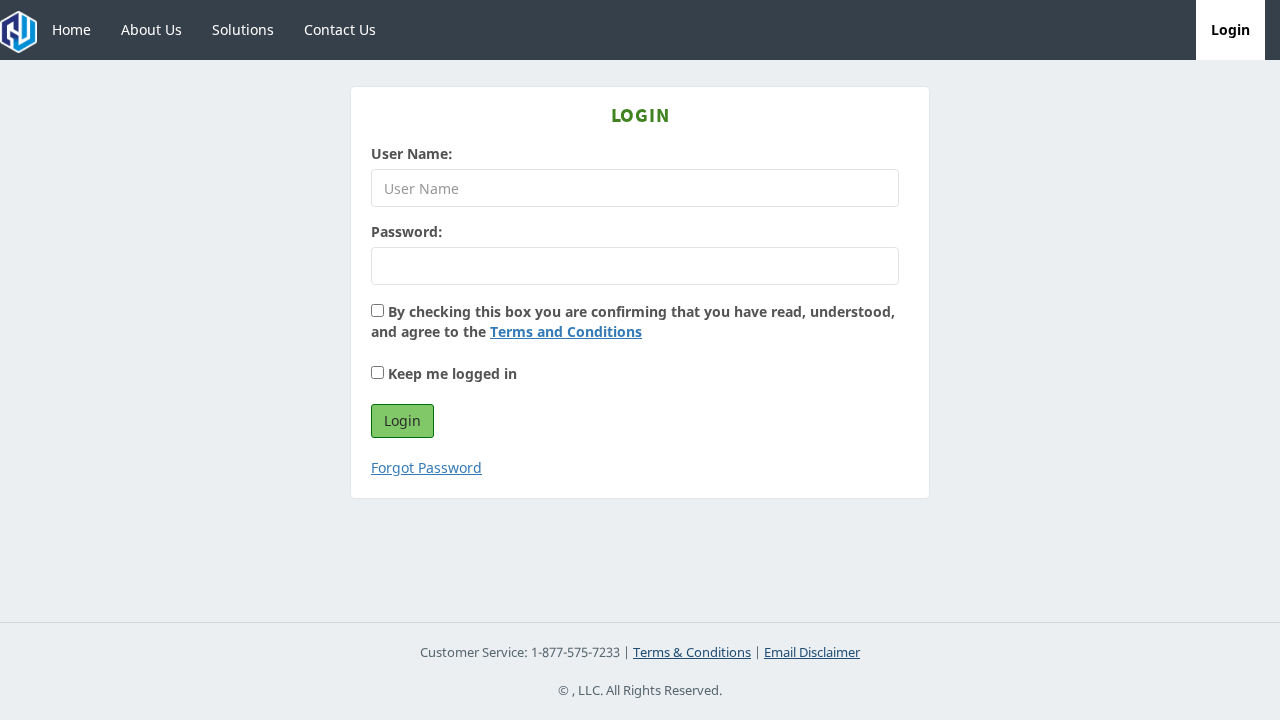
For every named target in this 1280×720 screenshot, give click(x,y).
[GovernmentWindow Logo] (18, 30)
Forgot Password (426, 467)
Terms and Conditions (566, 331)
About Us (151, 29)
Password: (407, 231)
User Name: (412, 153)
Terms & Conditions (692, 652)
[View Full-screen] (1175, 30)
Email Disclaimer (812, 652)
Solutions (243, 29)
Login (1230, 29)
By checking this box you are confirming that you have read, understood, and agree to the (633, 321)
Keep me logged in (450, 373)
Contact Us (340, 29)
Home (71, 29)
